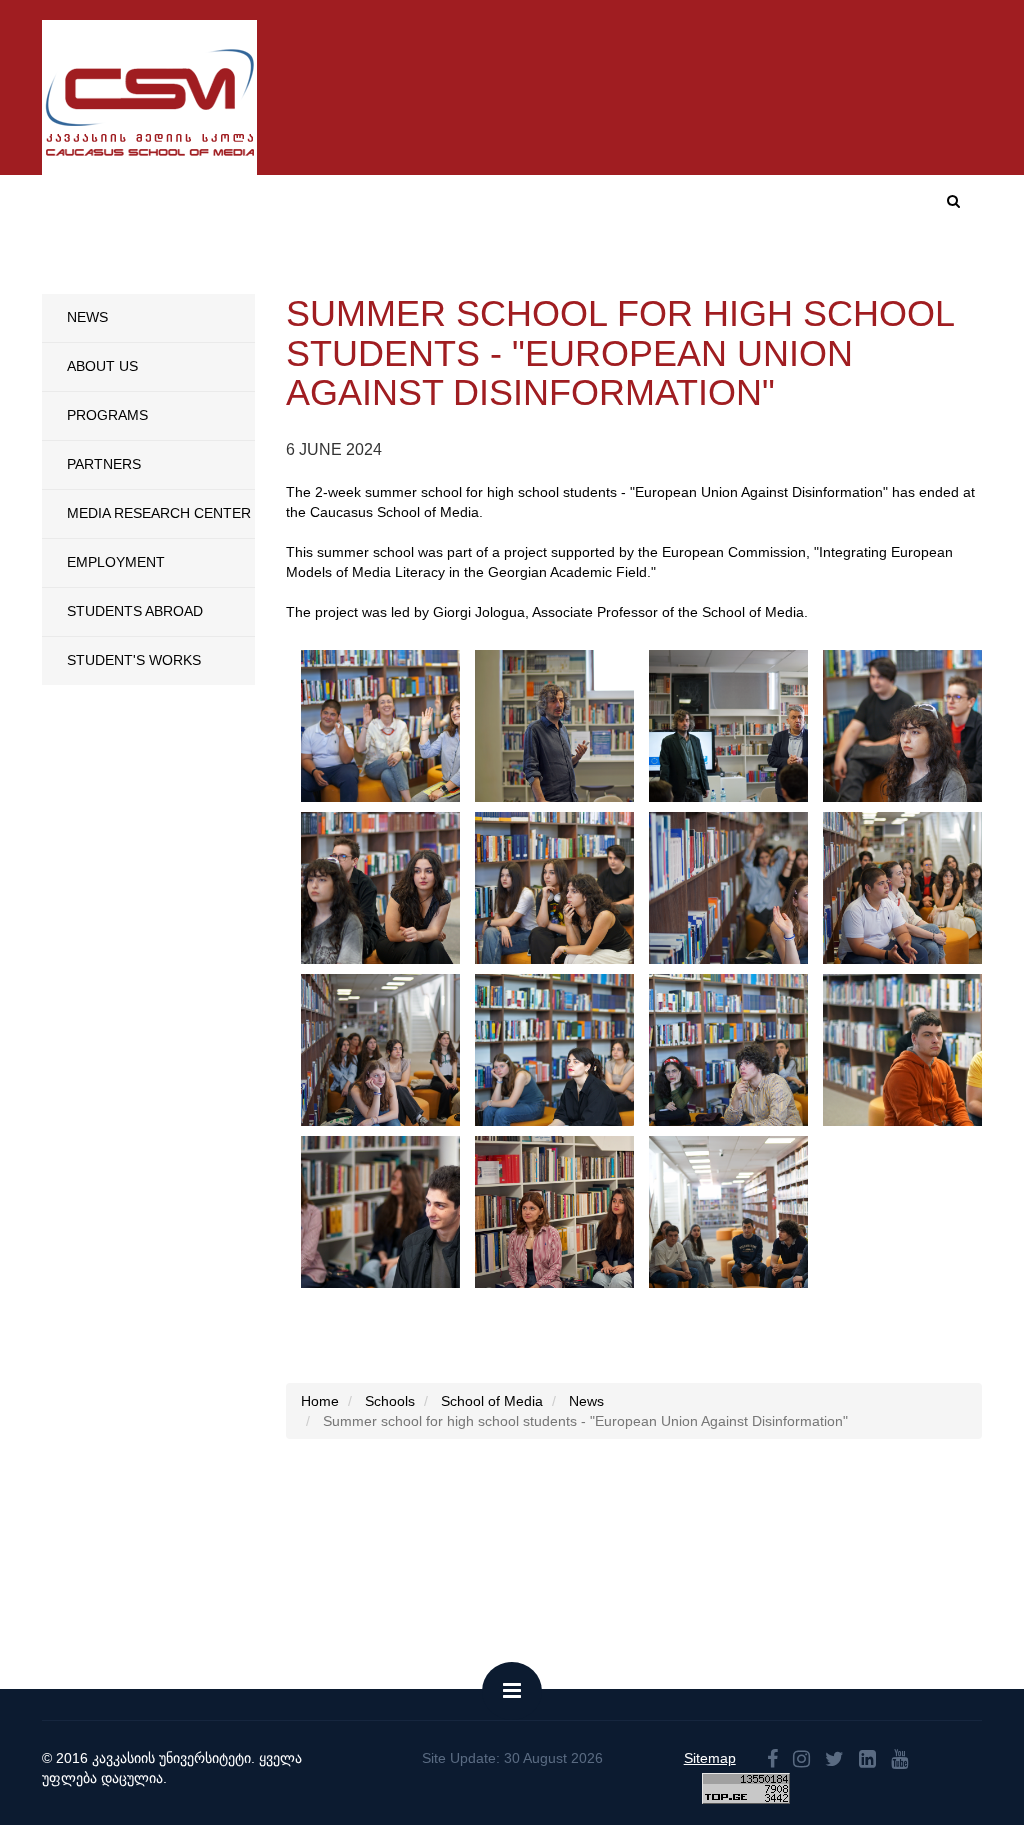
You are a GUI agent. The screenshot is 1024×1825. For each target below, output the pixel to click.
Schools (292, 273)
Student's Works (134, 660)
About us (561, 208)
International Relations (550, 273)
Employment (116, 562)
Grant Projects (834, 273)
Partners (104, 464)
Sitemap (710, 1758)
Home (485, 208)
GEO (887, 208)
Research (710, 273)
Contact (820, 208)
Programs (387, 273)
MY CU (745, 208)
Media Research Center (159, 513)
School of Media (492, 1401)
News (87, 317)
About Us (102, 366)
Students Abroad (135, 611)
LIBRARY (949, 273)
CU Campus (656, 208)
